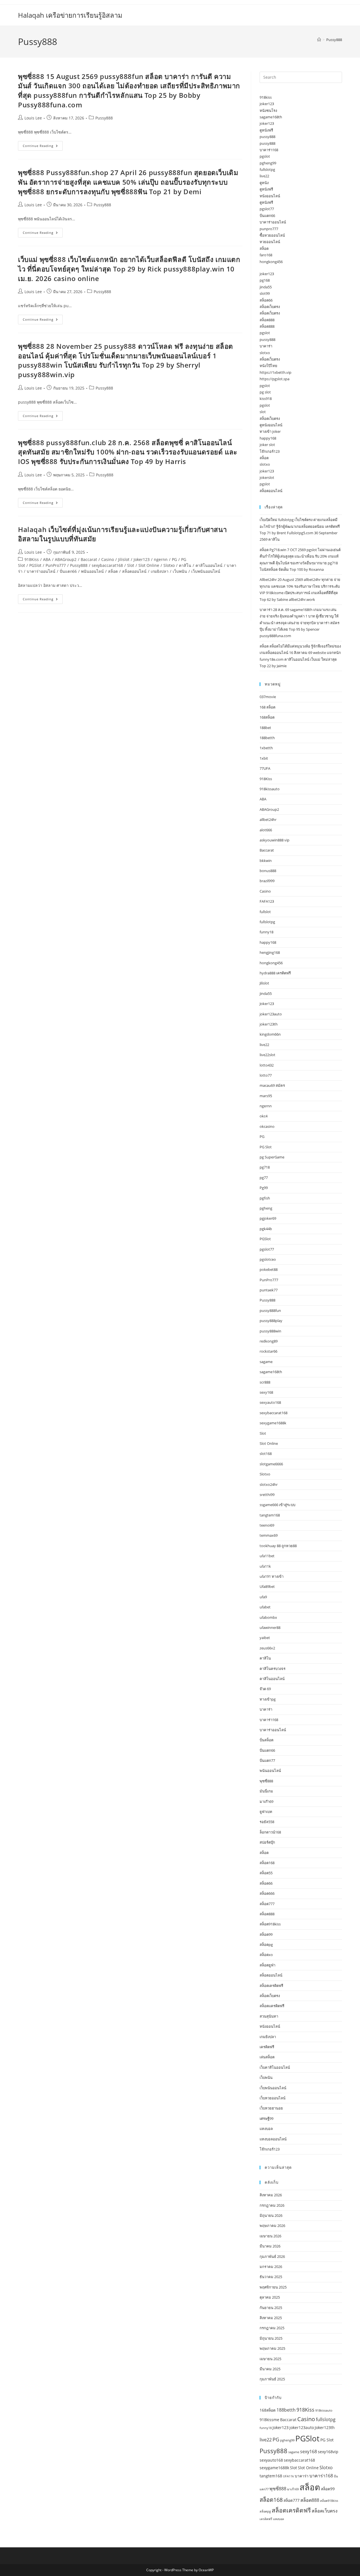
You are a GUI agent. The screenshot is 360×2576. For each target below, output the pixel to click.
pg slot (265, 392)
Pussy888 (334, 40)
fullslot (265, 912)
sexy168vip (328, 2452)
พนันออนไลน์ (92, 571)
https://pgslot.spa (274, 379)
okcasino (267, 1126)
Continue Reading (43, 147)
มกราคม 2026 (271, 2267)
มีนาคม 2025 (270, 2369)
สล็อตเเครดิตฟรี (272, 2006)
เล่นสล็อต (267, 2057)
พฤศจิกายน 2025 (273, 2287)
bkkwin (266, 861)
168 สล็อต (267, 707)
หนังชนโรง (268, 110)
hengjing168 (270, 952)
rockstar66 (268, 1351)
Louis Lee (33, 118)
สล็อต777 (267, 1904)
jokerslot (267, 477)
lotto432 (267, 1065)
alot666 (266, 830)
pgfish (265, 1198)
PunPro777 (56, 565)
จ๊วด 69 (265, 1689)
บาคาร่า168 (269, 150)
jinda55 (266, 287)
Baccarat (89, 559)
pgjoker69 (268, 1218)
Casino (108, 559)
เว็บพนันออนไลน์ (206, 571)
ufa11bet (267, 1556)
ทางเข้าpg (268, 1699)
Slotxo (169, 565)
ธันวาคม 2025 (271, 2277)
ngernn (161, 559)
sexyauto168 (270, 1402)
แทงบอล (266, 2129)
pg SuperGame (272, 1157)
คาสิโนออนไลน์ (209, 565)
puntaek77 (269, 1290)
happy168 (268, 438)
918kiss (266, 97)
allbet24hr (268, 820)
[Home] (319, 40)
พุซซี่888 (266, 1781)
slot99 (265, 293)
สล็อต (113, 571)
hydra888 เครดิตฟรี (275, 973)
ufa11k (265, 1566)
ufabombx (268, 1617)
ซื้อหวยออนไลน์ (272, 235)
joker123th (269, 1024)
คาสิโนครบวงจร (273, 1669)
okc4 (264, 1116)
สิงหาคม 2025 (271, 2318)
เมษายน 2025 (270, 2359)
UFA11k (288, 2476)
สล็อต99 (266, 1934)
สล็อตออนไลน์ (134, 571)
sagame (266, 1362)
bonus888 (268, 871)
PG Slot (266, 1147)
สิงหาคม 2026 (271, 2195)
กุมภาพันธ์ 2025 (272, 2379)
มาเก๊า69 (266, 1801)
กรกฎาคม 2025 (272, 2328)
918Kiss (32, 559)
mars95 (266, 1096)
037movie (268, 697)
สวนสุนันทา (269, 2016)
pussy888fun (270, 1310)
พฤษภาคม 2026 (272, 2226)
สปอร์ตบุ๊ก (267, 1842)
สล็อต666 (267, 1893)
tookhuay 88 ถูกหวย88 (278, 1546)
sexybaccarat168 (107, 565)
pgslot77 (267, 209)
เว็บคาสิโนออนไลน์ (275, 2067)
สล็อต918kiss (270, 1924)
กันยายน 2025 (271, 2308)
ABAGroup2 (66, 559)
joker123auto (271, 1014)
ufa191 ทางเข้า (272, 1576)
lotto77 (266, 1075)
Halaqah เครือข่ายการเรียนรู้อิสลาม (70, 15)
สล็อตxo (266, 1955)
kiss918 (266, 399)
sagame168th (271, 117)
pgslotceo (268, 1259)
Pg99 (264, 1188)
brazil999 (267, 881)
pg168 (265, 280)
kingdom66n (270, 1034)
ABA (47, 559)
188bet (265, 728)
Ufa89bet (267, 1586)
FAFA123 (267, 901)
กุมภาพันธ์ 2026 (272, 2256)
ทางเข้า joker (270, 431)
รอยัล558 (267, 1822)
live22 (264, 176)
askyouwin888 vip (274, 840)
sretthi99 (267, 1495)
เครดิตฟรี (267, 2047)
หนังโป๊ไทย (268, 366)
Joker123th (325, 2427)
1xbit (264, 758)
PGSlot (35, 565)
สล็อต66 (266, 300)
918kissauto (270, 789)
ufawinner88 (270, 1627)
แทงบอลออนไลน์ (273, 2139)
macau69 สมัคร (272, 1085)
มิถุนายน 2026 (271, 2215)
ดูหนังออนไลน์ (271, 425)
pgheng (266, 1208)
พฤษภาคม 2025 (272, 2348)
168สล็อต (267, 717)
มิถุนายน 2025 (271, 2338)
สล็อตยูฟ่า (267, 1965)
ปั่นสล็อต (266, 1740)
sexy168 (266, 1392)
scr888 (265, 1382)
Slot (131, 565)
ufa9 (263, 1597)
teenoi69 (267, 1525)
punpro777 (269, 229)
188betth (267, 738)
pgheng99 (268, 163)
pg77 (264, 1178)
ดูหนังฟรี (266, 130)
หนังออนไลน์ (270, 196)
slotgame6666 (271, 1464)
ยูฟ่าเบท (266, 1812)
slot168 (266, 1454)
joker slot (267, 445)
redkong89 (269, 1341)
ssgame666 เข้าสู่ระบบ (277, 1505)
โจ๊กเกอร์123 (270, 451)
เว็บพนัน (180, 571)
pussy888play (271, 1321)
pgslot (265, 156)
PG (174, 559)
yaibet (265, 1638)
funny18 (266, 932)
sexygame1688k (273, 1423)
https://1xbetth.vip (275, 372)
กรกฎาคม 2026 (272, 2205)
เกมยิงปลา (160, 571)
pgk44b (266, 1229)
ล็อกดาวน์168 (270, 1832)
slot (263, 412)
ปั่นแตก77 (267, 1760)
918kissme (269, 2420)
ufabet (265, 1607)
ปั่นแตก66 (68, 571)
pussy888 (267, 137)
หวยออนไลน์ (270, 242)
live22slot (267, 1055)
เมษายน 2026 (270, 2236)
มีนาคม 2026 (270, 2246)
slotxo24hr (269, 1484)
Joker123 (142, 559)
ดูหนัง (264, 183)
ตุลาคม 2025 (270, 2297)
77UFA (265, 768)
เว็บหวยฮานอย (271, 2108)
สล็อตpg (266, 1945)
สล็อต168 (267, 1863)
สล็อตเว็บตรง (270, 307)
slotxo (265, 353)
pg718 (265, 1167)
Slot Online (149, 565)
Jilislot (124, 559)
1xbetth (266, 748)
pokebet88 (269, 1269)
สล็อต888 (267, 320)
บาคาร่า (266, 346)
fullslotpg (267, 169)
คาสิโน (185, 565)
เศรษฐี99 (266, 2118)
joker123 (267, 104)
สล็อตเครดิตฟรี (271, 1986)
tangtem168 (270, 1515)
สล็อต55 (266, 1873)
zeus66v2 (267, 1648)
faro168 (266, 255)
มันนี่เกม (266, 1791)
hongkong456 (271, 262)
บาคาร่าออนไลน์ (41, 571)
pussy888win (270, 1331)
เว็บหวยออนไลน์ (273, 2098)
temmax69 (269, 1535)
